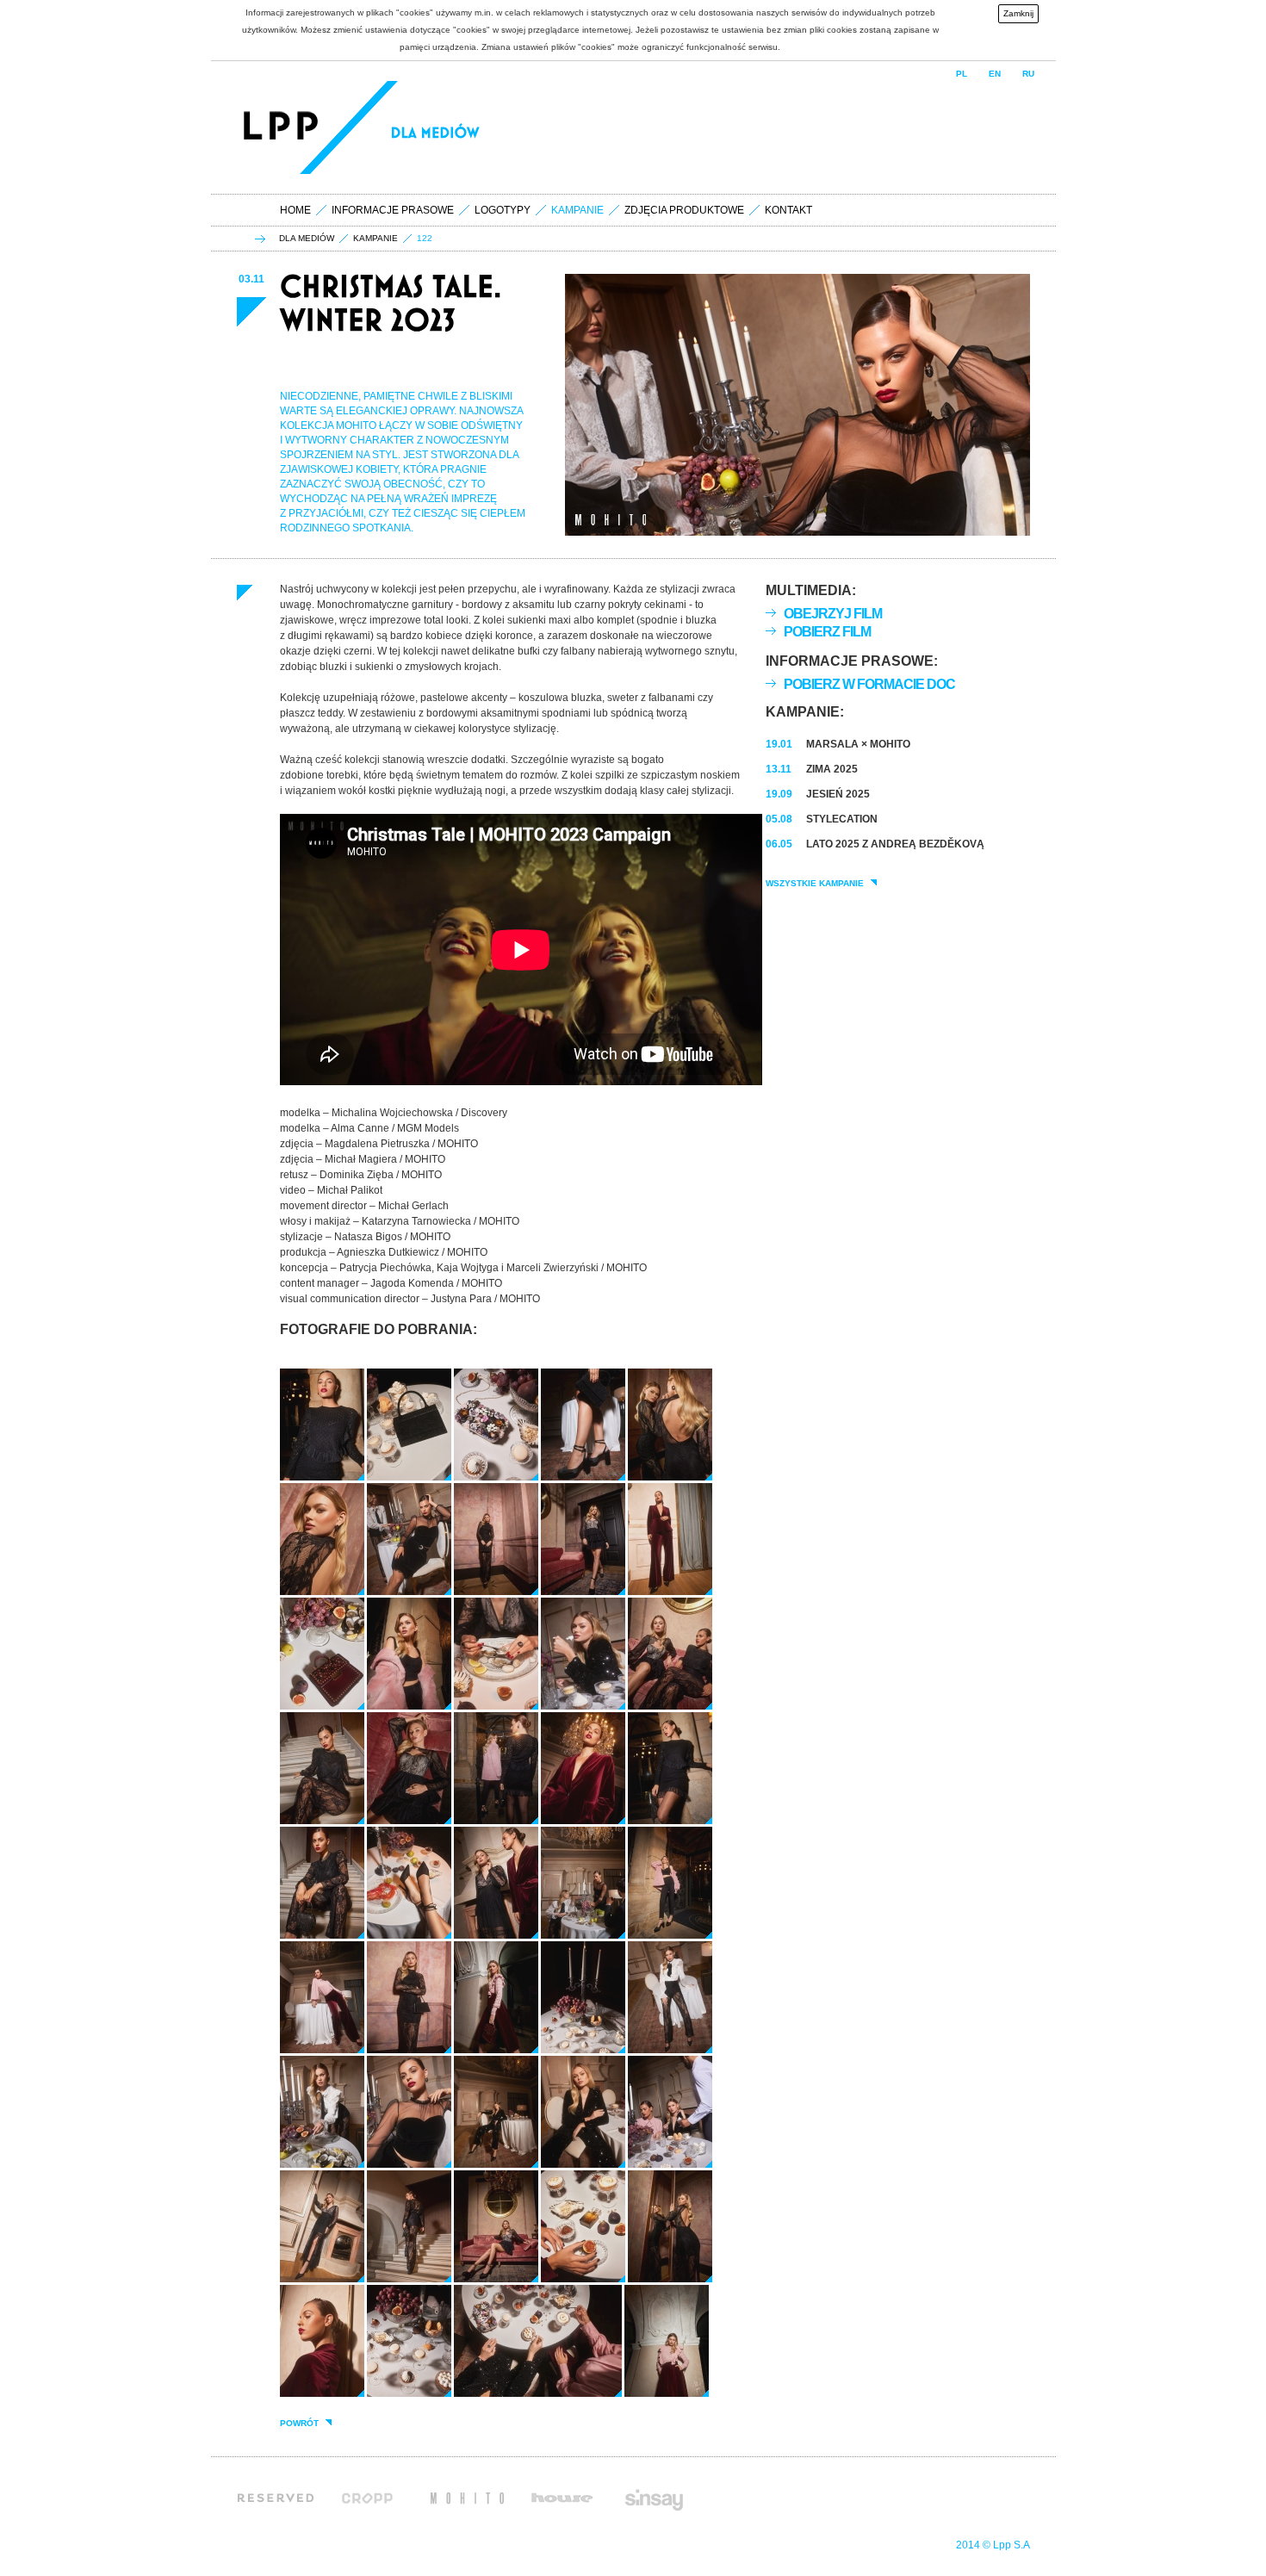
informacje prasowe (393, 210)
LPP (283, 127)
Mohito (467, 2498)
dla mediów (307, 239)
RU (1028, 74)
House (562, 2498)
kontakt (788, 210)
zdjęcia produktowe (684, 210)
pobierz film (827, 632)
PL (962, 74)
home (295, 210)
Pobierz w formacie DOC (869, 684)
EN (995, 74)
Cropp (372, 2498)
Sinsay (653, 2498)
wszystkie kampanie (815, 884)
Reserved (276, 2498)
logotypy (503, 210)
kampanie (375, 239)
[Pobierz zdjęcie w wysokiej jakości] (322, 1477)
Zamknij (1018, 13)
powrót (299, 2424)
